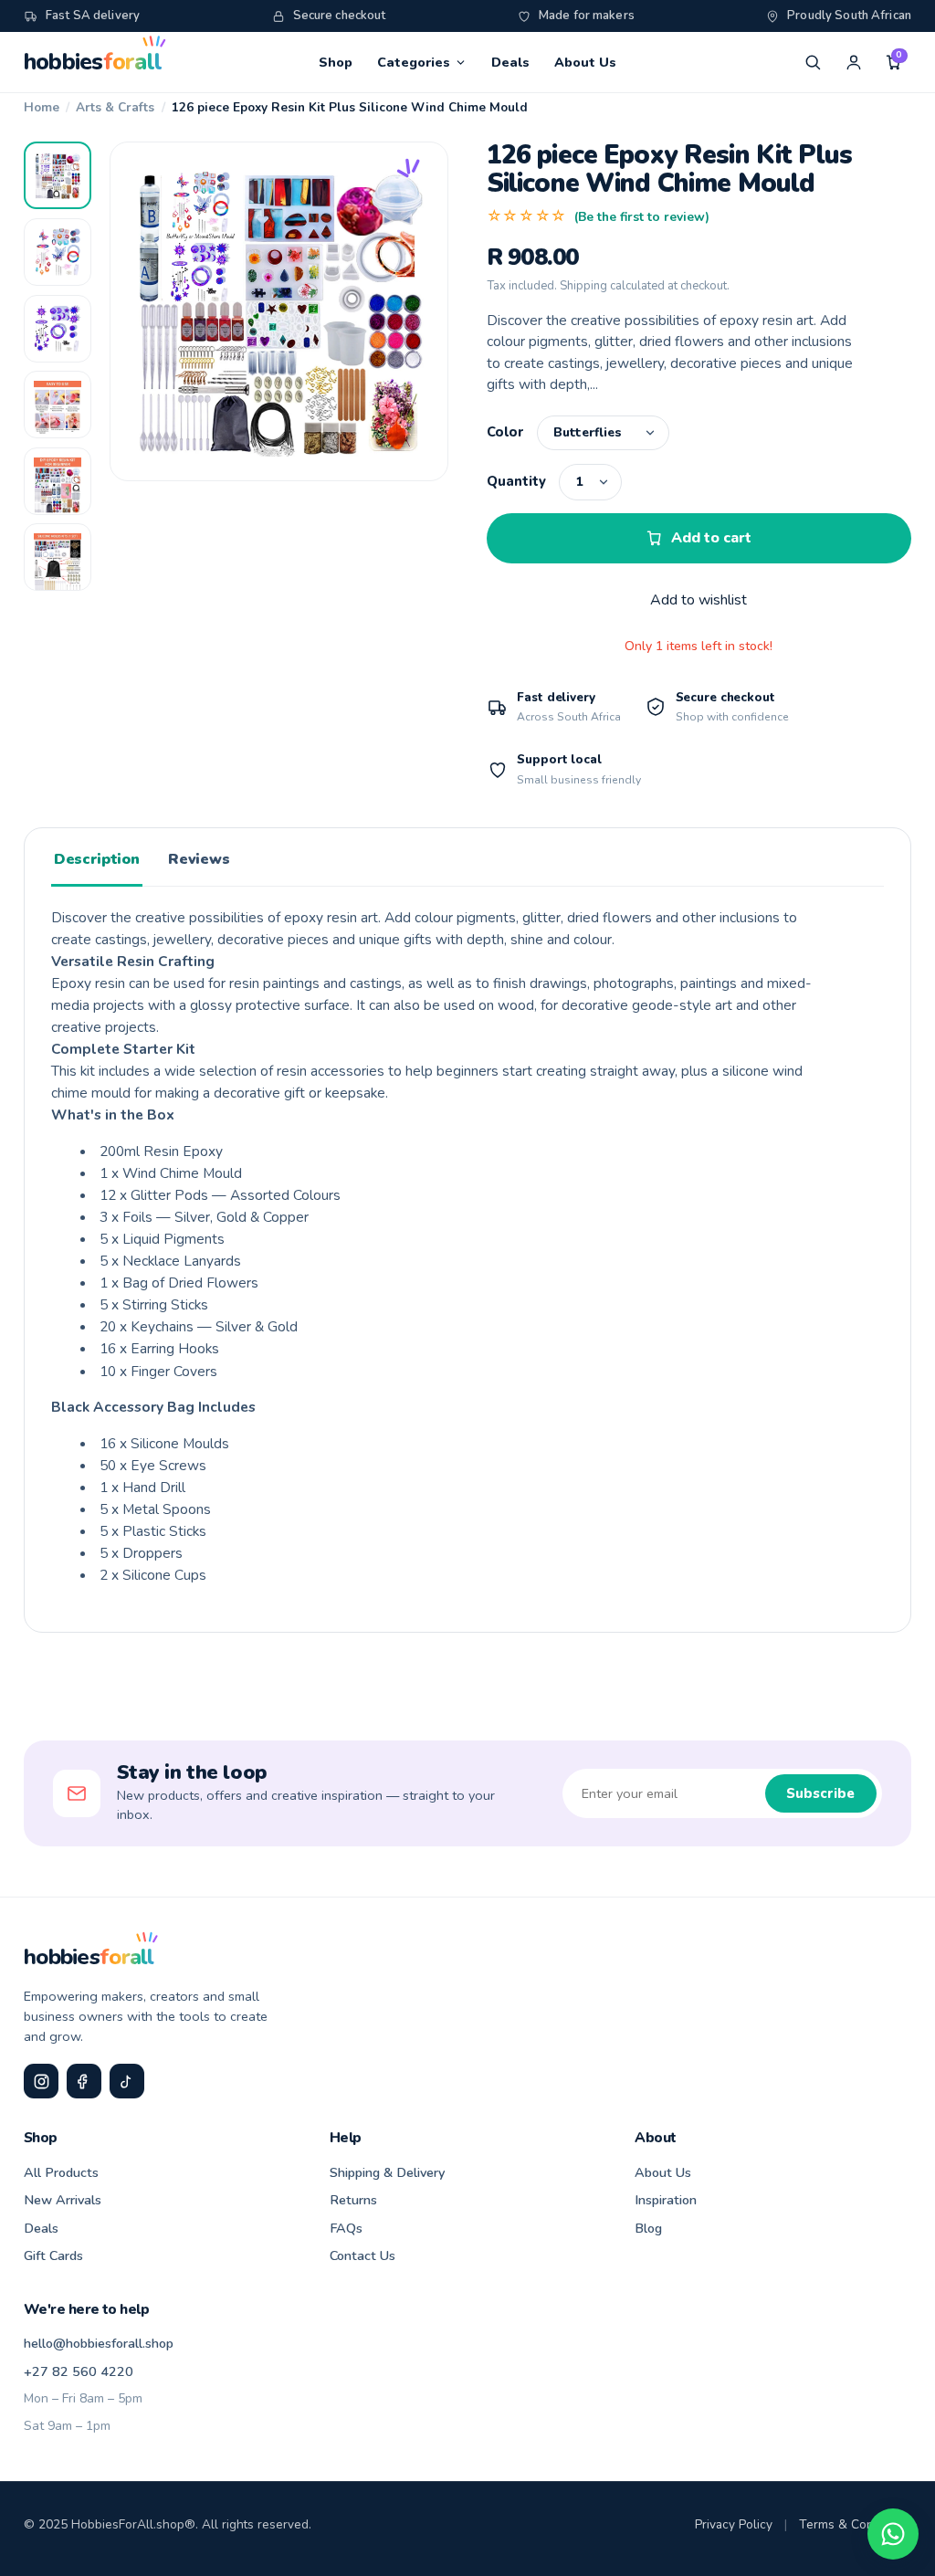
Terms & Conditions (855, 2524)
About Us (585, 62)
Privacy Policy (734, 2524)
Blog (648, 2228)
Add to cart (711, 538)
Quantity (516, 481)
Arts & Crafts (115, 107)
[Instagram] (41, 2081)
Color (505, 432)
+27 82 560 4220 (79, 2371)
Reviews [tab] (199, 859)
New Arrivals (63, 2200)
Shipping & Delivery (387, 2172)
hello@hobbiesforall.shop (99, 2343)
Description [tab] (96, 859)
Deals (510, 62)
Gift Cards (53, 2255)
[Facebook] (84, 2081)
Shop (336, 62)
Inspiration (666, 2200)
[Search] (813, 62)
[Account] (854, 62)
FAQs (346, 2228)
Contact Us (362, 2255)
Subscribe (820, 1793)
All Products (61, 2172)
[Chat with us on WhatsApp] (893, 2534)
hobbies (93, 62)
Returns (353, 2200)
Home (42, 107)
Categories (414, 62)
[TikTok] (127, 2081)
